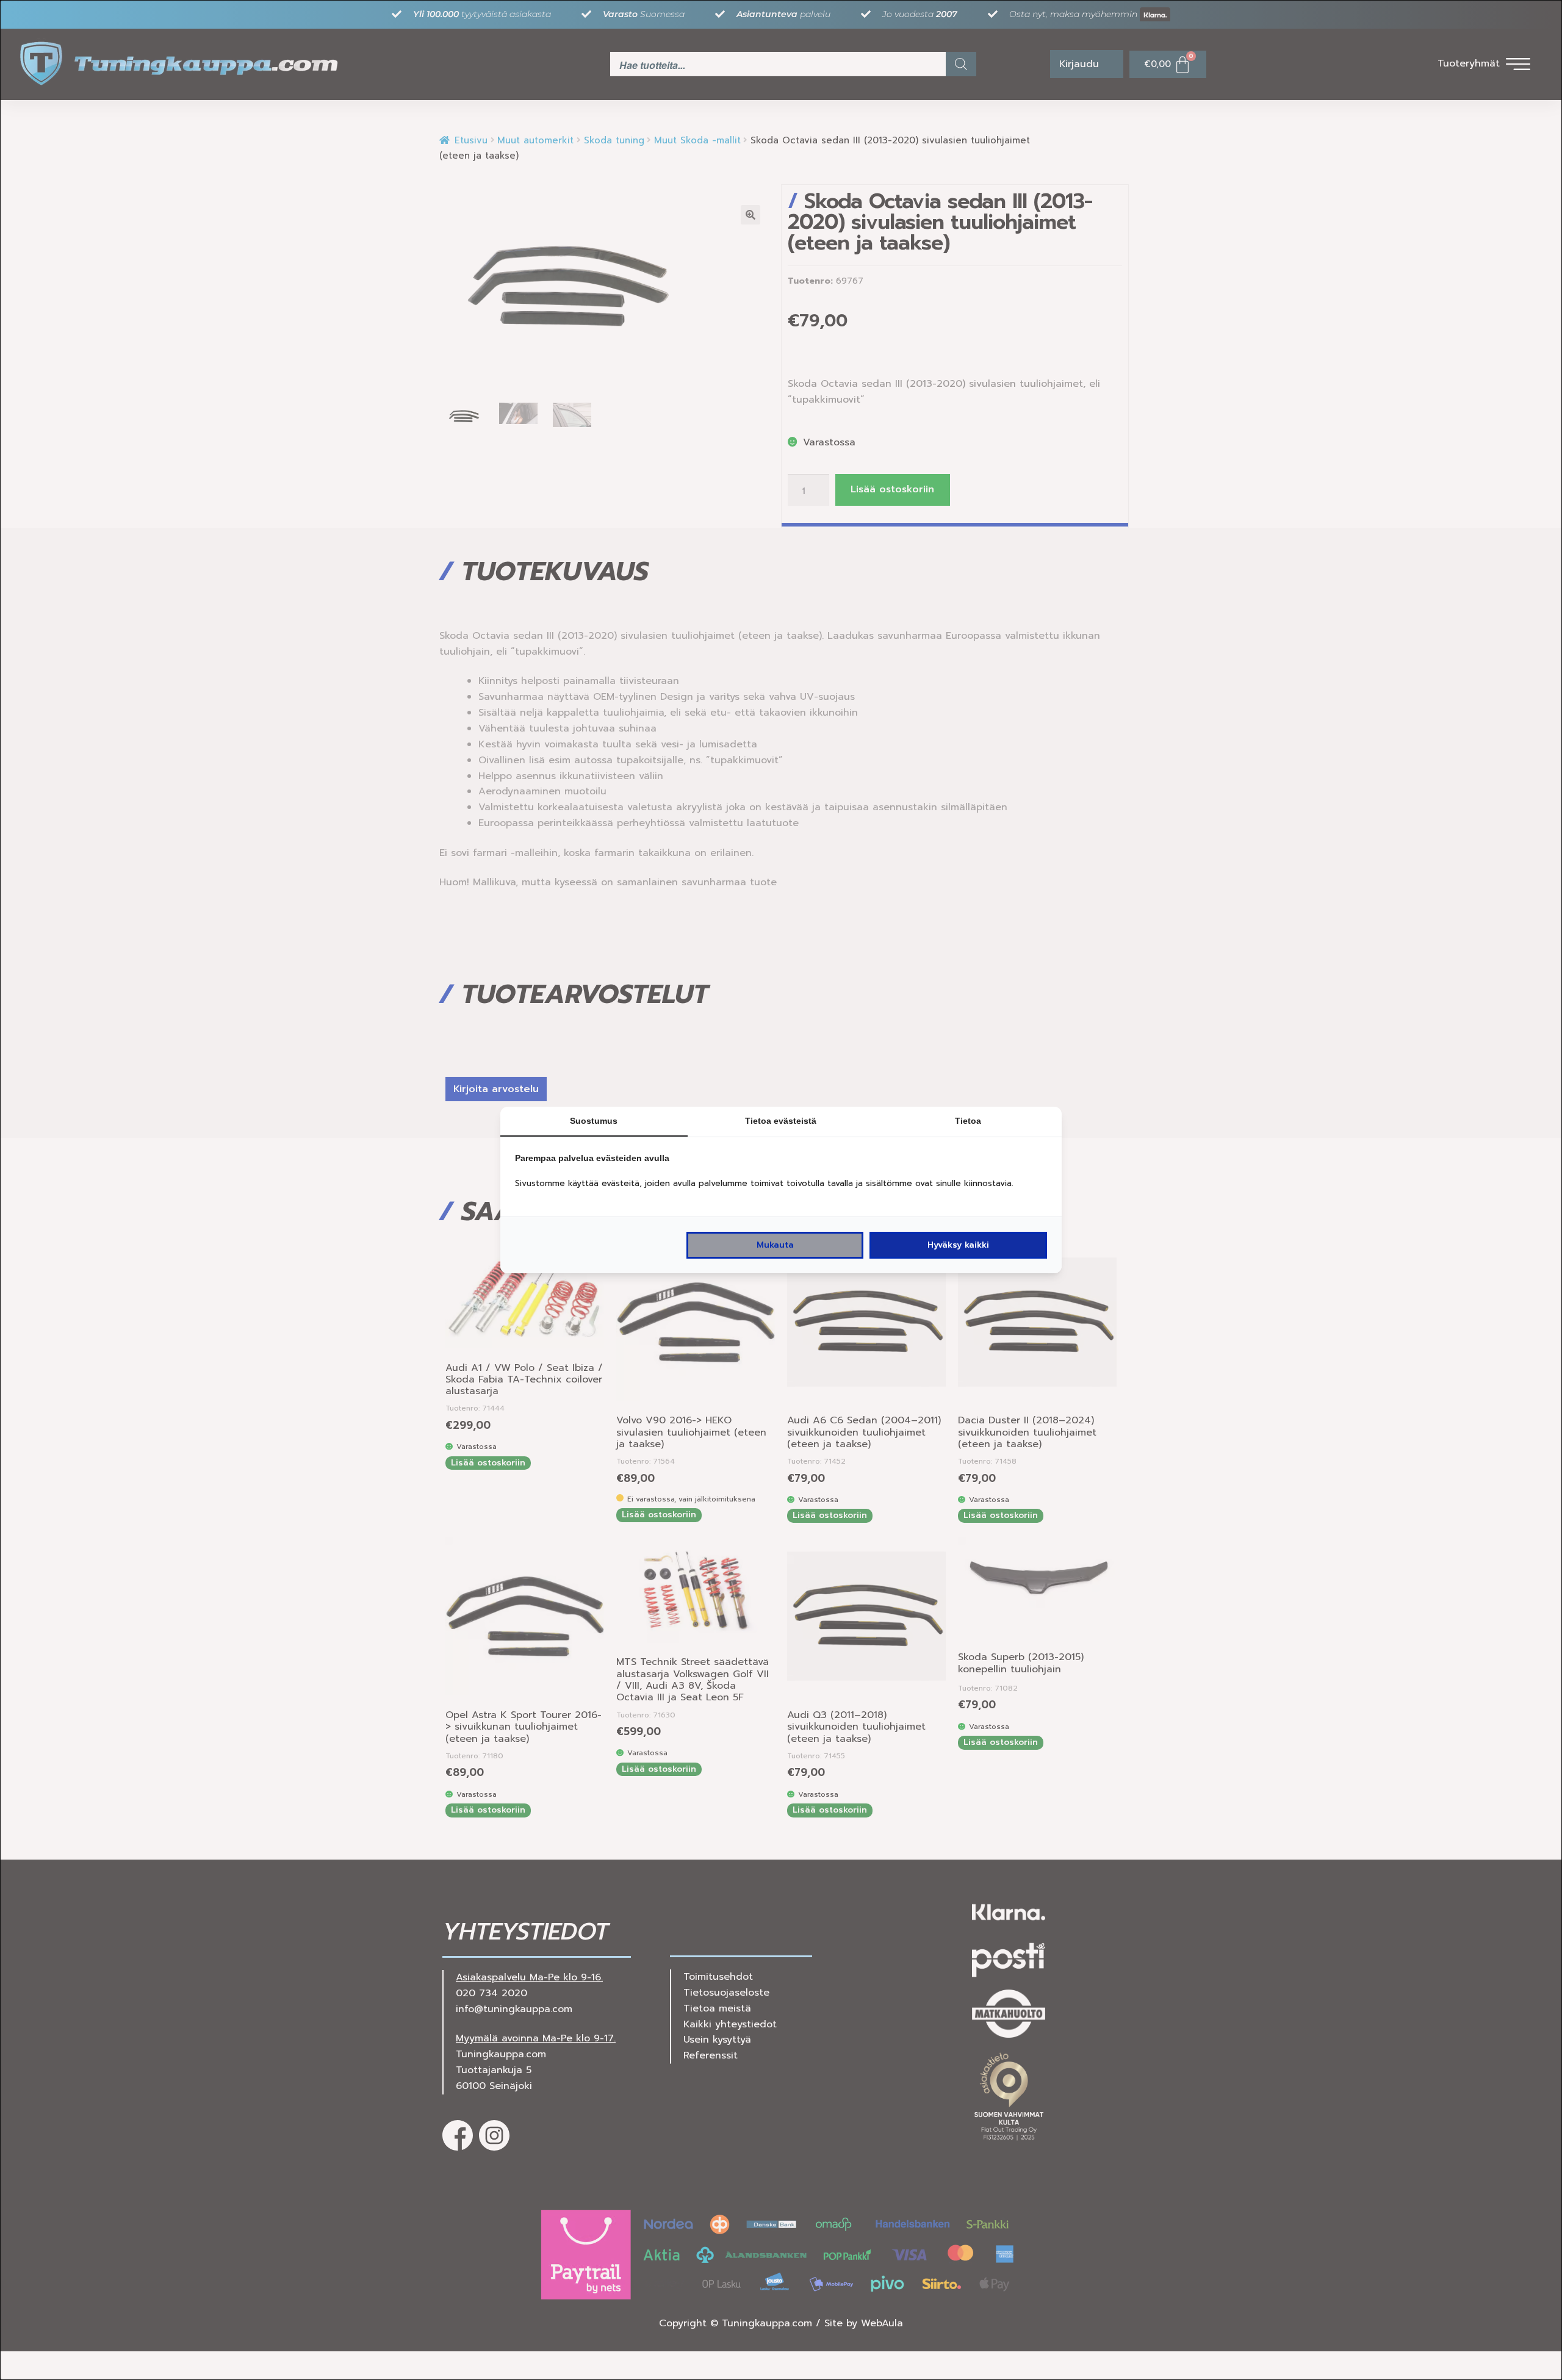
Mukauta (775, 1245)
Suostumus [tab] (594, 1121)
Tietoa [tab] (968, 1121)
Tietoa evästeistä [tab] (781, 1121)
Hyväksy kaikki (958, 1245)
